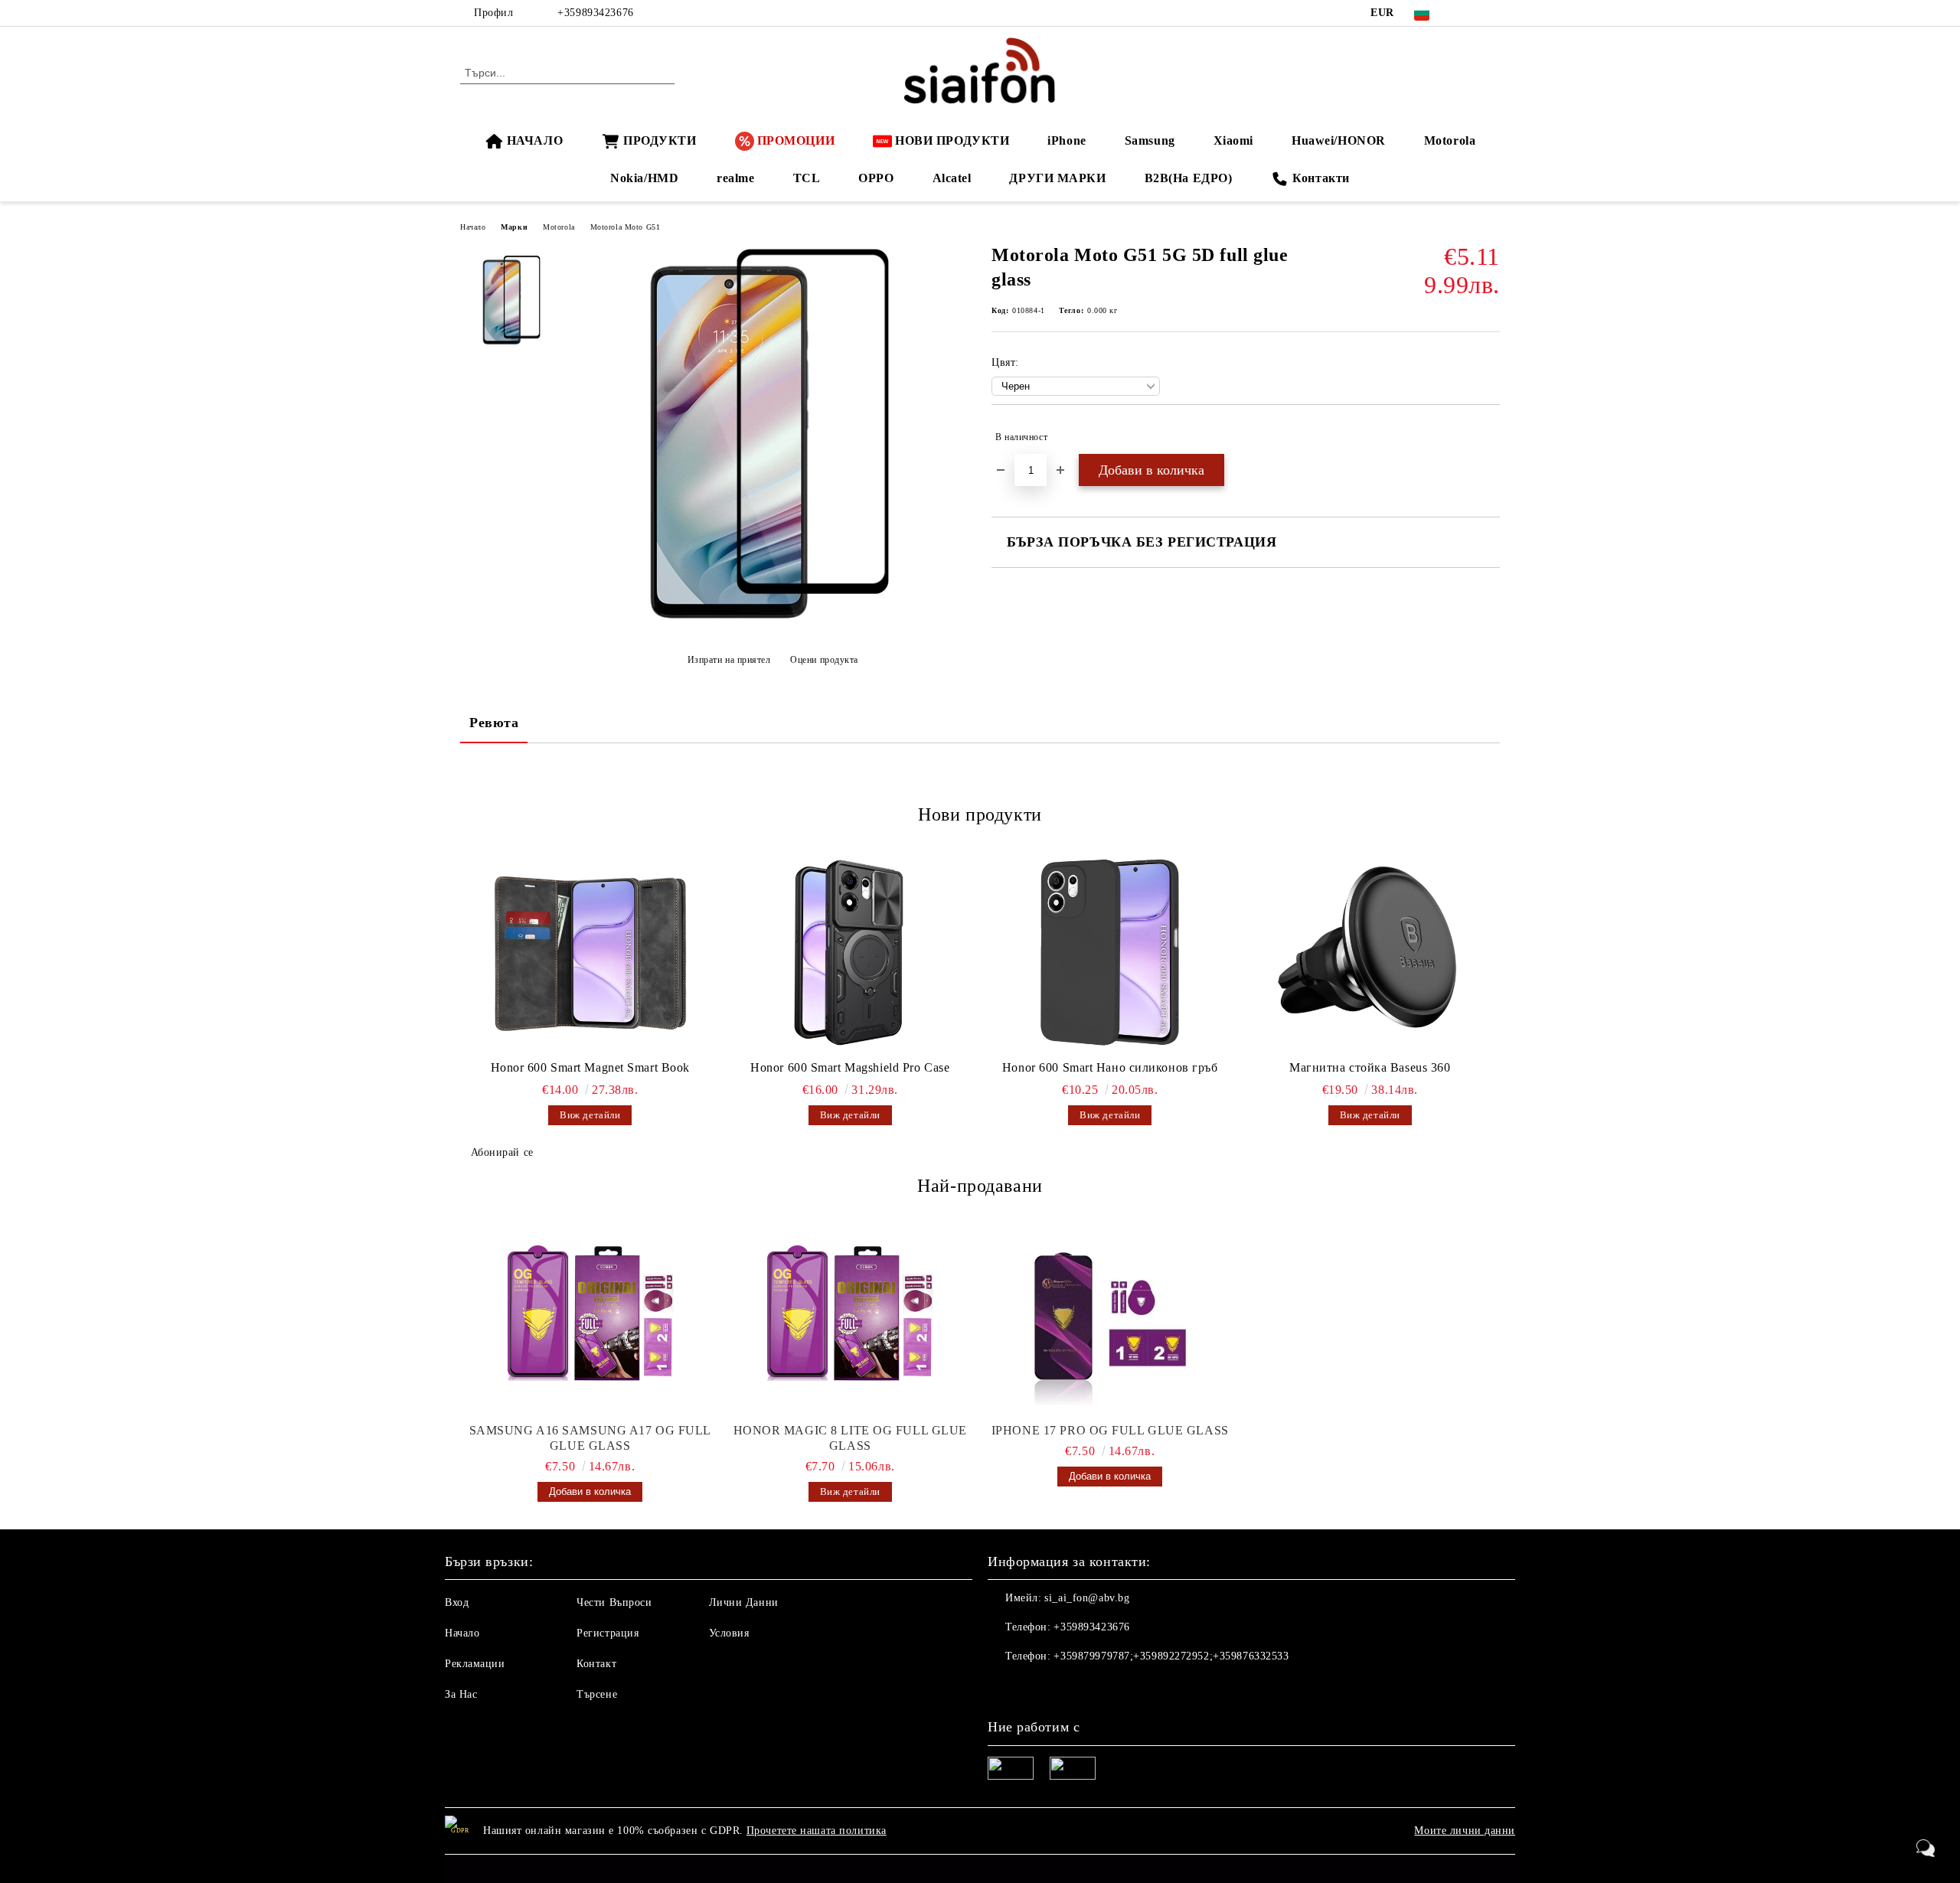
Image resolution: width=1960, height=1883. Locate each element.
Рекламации (475, 1664)
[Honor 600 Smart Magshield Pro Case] (851, 952)
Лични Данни (744, 1602)
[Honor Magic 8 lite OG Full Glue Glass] (851, 1316)
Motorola (1450, 140)
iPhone (1067, 140)
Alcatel (952, 178)
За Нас (461, 1694)
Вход (457, 1602)
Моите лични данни (1465, 1831)
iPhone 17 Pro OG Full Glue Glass (1110, 1430)
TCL (807, 178)
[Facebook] (1468, 13)
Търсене (597, 1694)
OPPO (876, 178)
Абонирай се (502, 1152)
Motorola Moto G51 (626, 227)
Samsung (1150, 140)
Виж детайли (590, 1115)
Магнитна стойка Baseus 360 (1370, 1067)
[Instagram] (1491, 13)
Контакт (596, 1664)
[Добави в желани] (1489, 437)
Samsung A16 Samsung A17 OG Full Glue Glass (590, 1438)
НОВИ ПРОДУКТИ (952, 140)
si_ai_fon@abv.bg (1087, 1598)
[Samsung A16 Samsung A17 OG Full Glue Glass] (590, 1316)
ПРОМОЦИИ (796, 140)
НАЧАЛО (535, 140)
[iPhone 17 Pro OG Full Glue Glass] (1110, 1316)
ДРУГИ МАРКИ (1057, 178)
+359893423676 (595, 13)
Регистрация (608, 1633)
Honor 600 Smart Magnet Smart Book (590, 1067)
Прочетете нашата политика (817, 1831)
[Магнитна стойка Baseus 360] (1370, 952)
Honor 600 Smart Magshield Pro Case (850, 1067)
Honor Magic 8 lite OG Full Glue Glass (850, 1438)
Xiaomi (1233, 140)
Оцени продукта (824, 660)
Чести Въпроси (614, 1602)
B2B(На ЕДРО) (1189, 178)
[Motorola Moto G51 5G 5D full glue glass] (773, 622)
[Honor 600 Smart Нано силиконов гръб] (1110, 952)
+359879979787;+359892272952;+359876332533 (1171, 1656)
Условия (729, 1633)
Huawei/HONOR (1339, 140)
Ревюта (494, 723)
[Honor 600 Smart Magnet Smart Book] (590, 952)
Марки (514, 227)
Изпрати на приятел (729, 660)
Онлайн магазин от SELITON (980, 1868)
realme (735, 178)
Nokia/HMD (644, 178)
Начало (473, 227)
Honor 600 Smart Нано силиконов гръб (1110, 1067)
